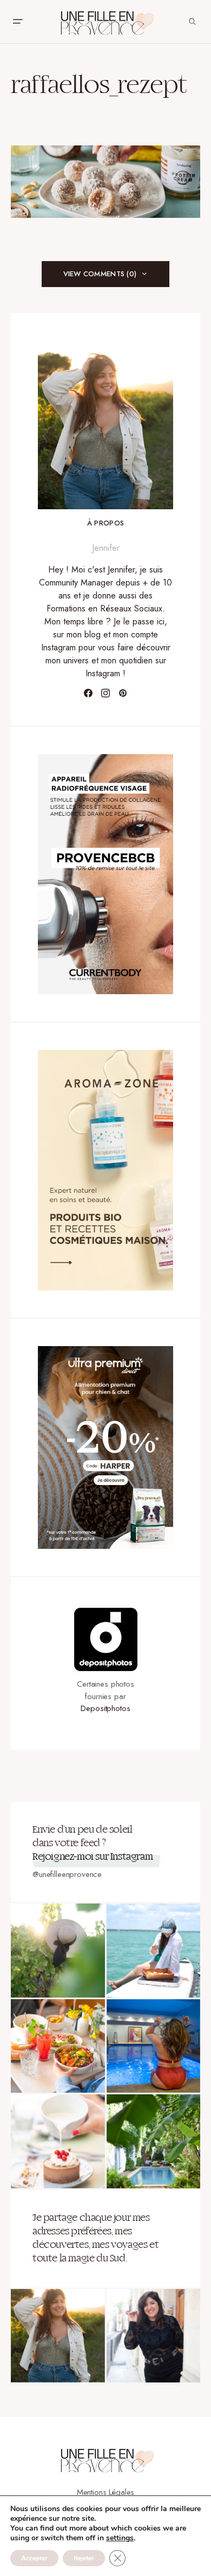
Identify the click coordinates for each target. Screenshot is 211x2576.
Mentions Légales (106, 2492)
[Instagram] (105, 693)
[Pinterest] (123, 693)
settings (120, 2538)
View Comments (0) (100, 274)
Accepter (34, 2558)
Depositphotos (105, 1708)
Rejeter (84, 2558)
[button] (17, 22)
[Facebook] (88, 693)
